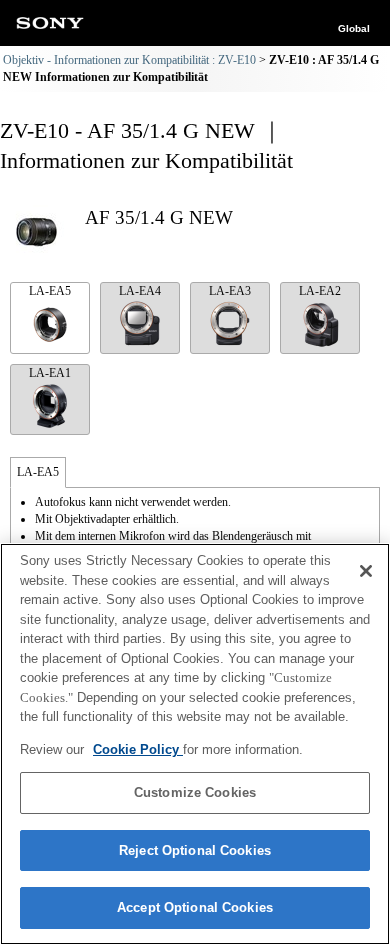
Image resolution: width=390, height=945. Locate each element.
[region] (195, 744)
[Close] (366, 571)
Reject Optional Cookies (195, 850)
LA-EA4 (140, 291)
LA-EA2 (320, 291)
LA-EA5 (50, 291)
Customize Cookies (195, 792)
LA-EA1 (50, 373)
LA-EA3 (230, 291)
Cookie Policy (138, 749)
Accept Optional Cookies (195, 907)
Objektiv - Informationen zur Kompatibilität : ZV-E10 (129, 60)
